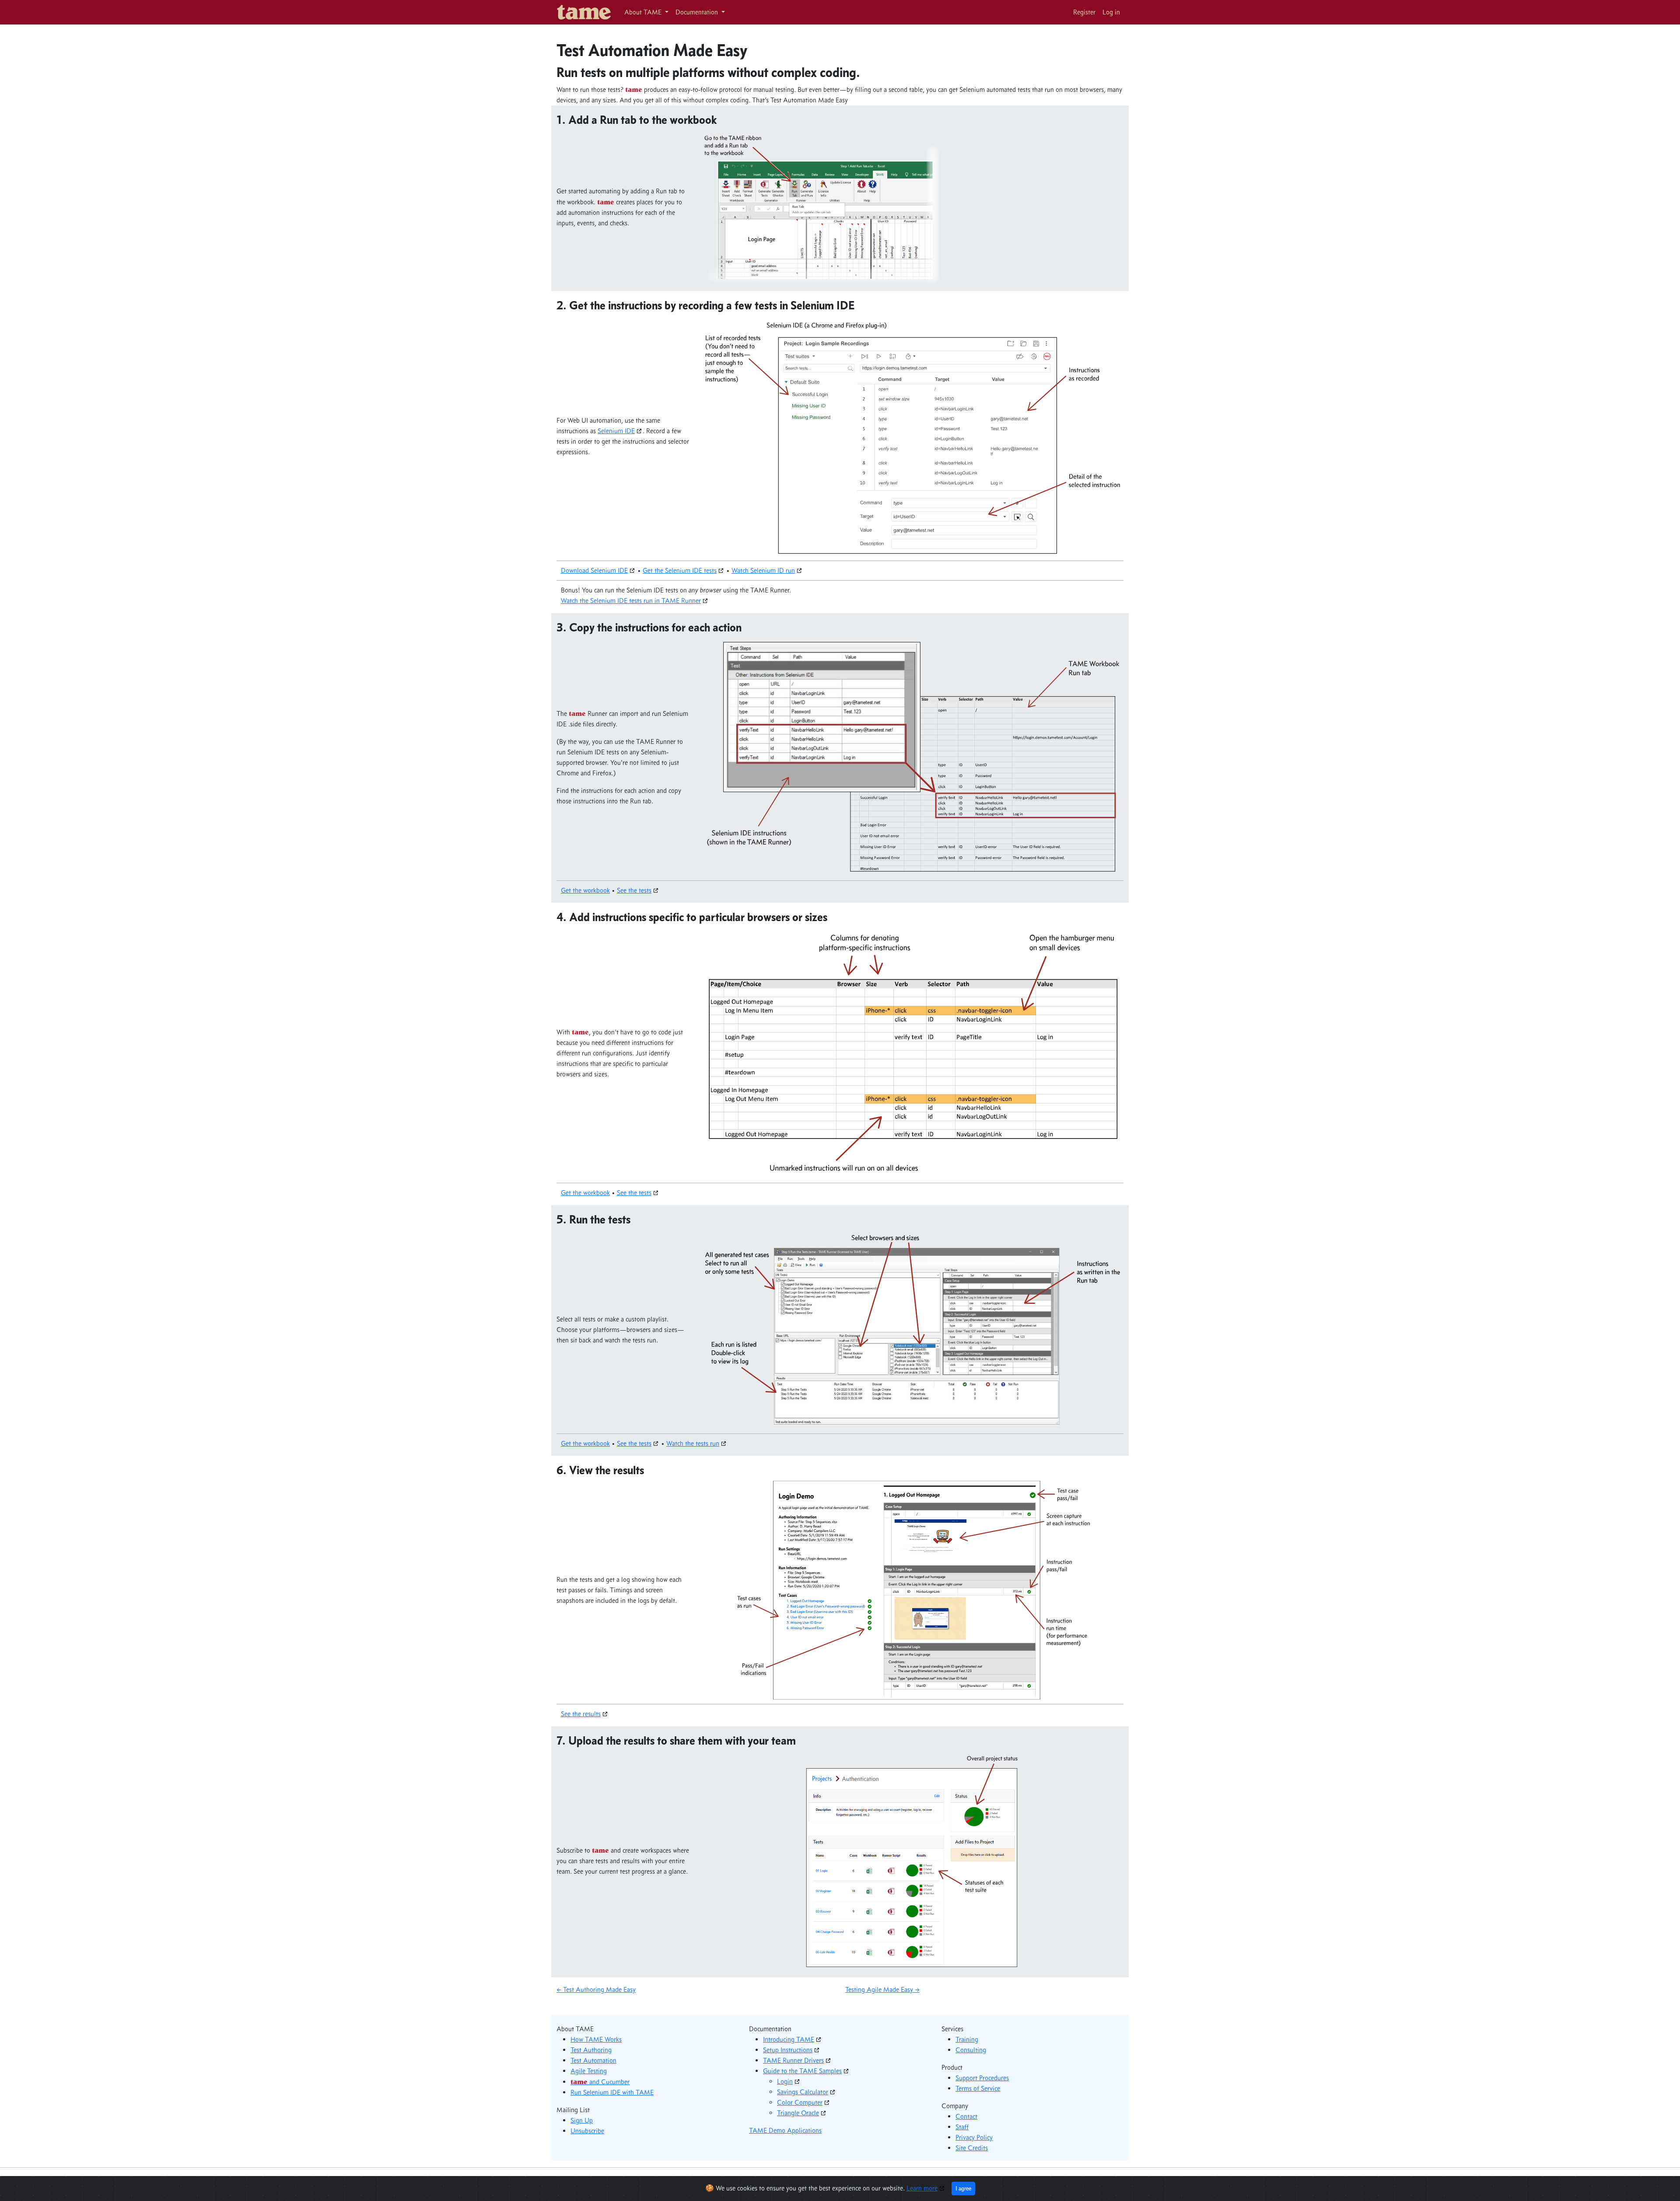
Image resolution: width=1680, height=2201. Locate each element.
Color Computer (800, 2102)
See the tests (634, 890)
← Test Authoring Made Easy (596, 1989)
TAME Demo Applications (785, 2130)
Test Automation (593, 2060)
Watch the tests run (693, 1443)
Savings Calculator (803, 2092)
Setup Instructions (788, 2050)
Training (967, 2039)
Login (785, 2081)
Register (1084, 12)
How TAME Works (596, 2039)
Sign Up (582, 2120)
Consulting (971, 2050)
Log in (1111, 12)
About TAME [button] (644, 12)
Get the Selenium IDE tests (680, 570)
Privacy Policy (974, 2137)
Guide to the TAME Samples (802, 2071)
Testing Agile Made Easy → (882, 1989)
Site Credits (972, 2148)
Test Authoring (591, 2050)
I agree (963, 2189)
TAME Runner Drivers (793, 2060)
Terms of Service (978, 2088)
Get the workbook (585, 890)
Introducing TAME (789, 2039)
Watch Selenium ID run (763, 570)
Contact (966, 2116)
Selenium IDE (616, 431)
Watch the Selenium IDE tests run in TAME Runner (631, 601)
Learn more (922, 2188)
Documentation (698, 12)
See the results (581, 1714)
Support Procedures (982, 2078)
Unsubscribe (587, 2131)
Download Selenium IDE (594, 570)
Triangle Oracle (798, 2113)
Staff (962, 2127)
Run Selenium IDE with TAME (612, 2092)
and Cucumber (600, 2082)
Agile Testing (589, 2071)
